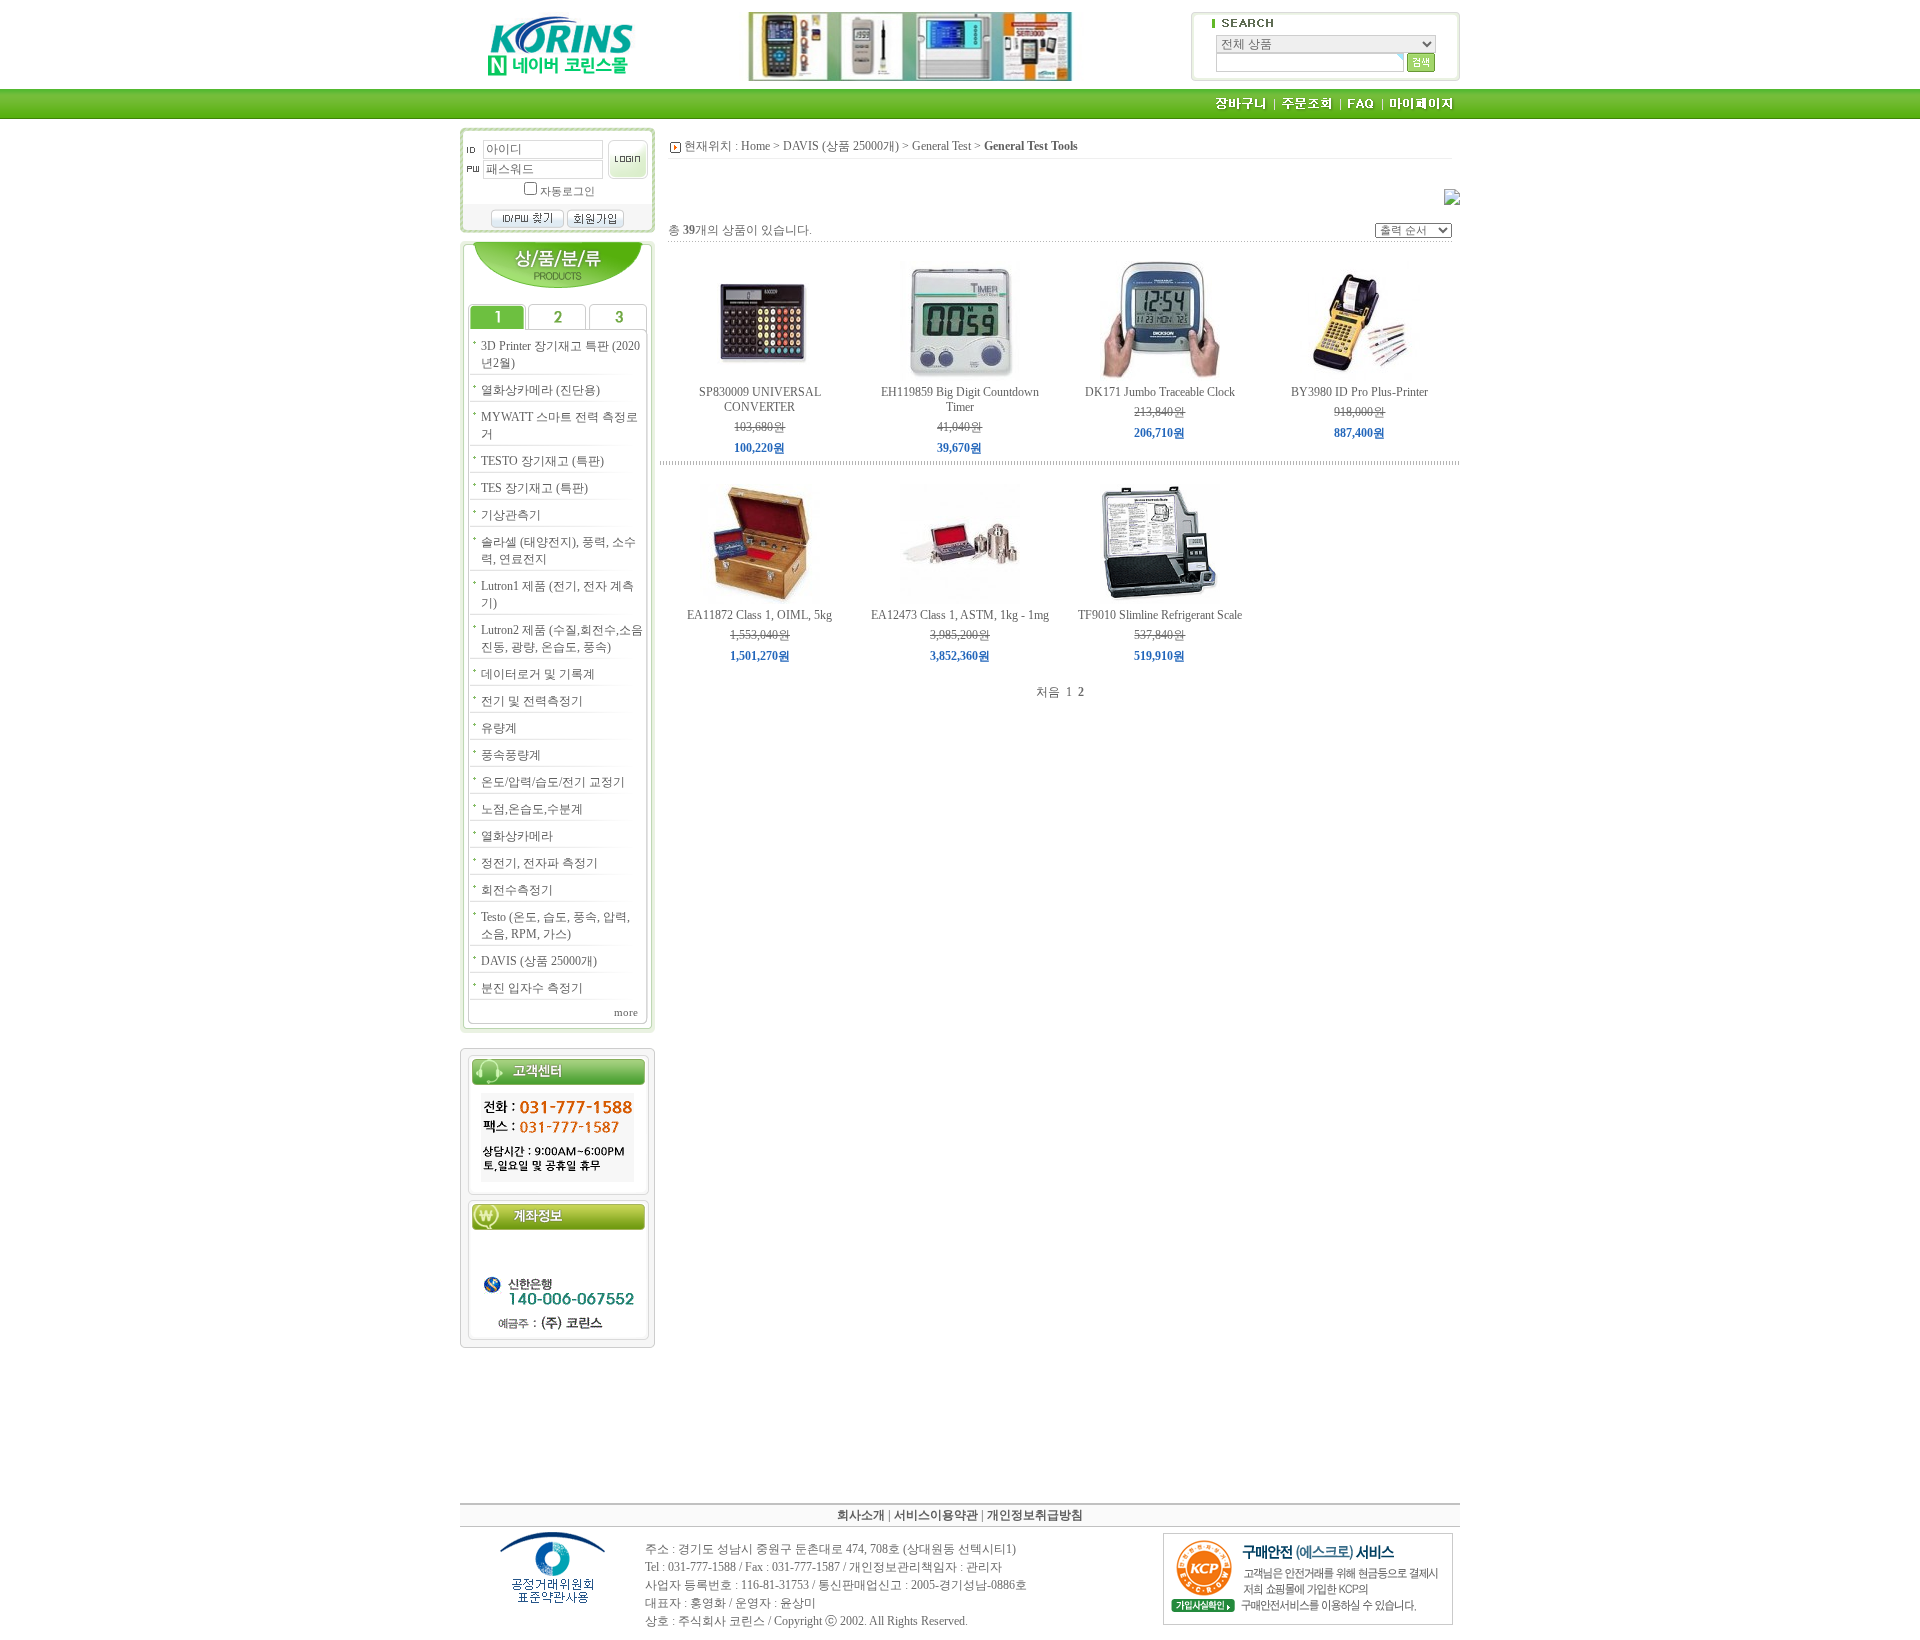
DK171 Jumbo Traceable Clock (1160, 392)
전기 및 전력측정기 (532, 701)
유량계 (499, 728)
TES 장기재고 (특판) (534, 488)
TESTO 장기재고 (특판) (542, 461)
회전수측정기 (517, 890)
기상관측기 (511, 515)
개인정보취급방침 (1035, 1515)
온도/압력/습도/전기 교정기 (553, 782)
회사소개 (861, 1515)
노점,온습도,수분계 (532, 809)
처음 (1048, 692)
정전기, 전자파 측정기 (539, 863)
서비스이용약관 (936, 1515)
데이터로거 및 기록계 (538, 674)
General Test (941, 146)
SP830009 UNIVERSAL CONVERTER (760, 399)
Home (755, 146)
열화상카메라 (517, 836)
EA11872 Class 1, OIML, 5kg (759, 615)
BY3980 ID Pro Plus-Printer (1359, 392)
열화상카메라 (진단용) (540, 390)
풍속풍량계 (511, 755)
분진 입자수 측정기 (532, 988)
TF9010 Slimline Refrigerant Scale (1160, 615)
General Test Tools (1031, 146)
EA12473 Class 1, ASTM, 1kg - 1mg (960, 615)
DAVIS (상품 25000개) (539, 961)
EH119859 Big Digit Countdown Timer (960, 399)
